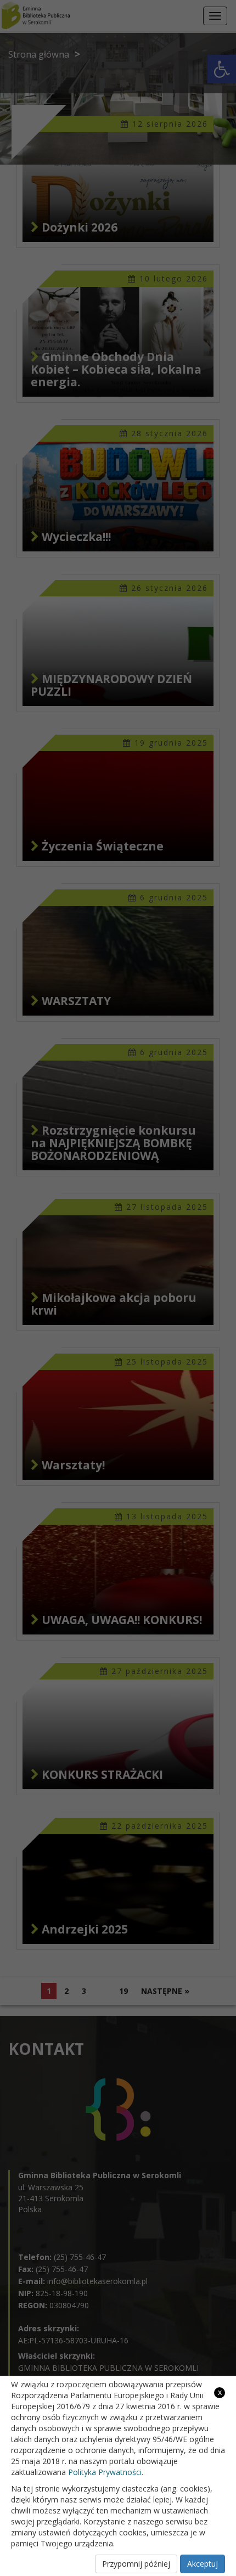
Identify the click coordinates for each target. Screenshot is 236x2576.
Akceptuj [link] (203, 2564)
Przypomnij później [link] (136, 2564)
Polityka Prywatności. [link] (106, 2472)
